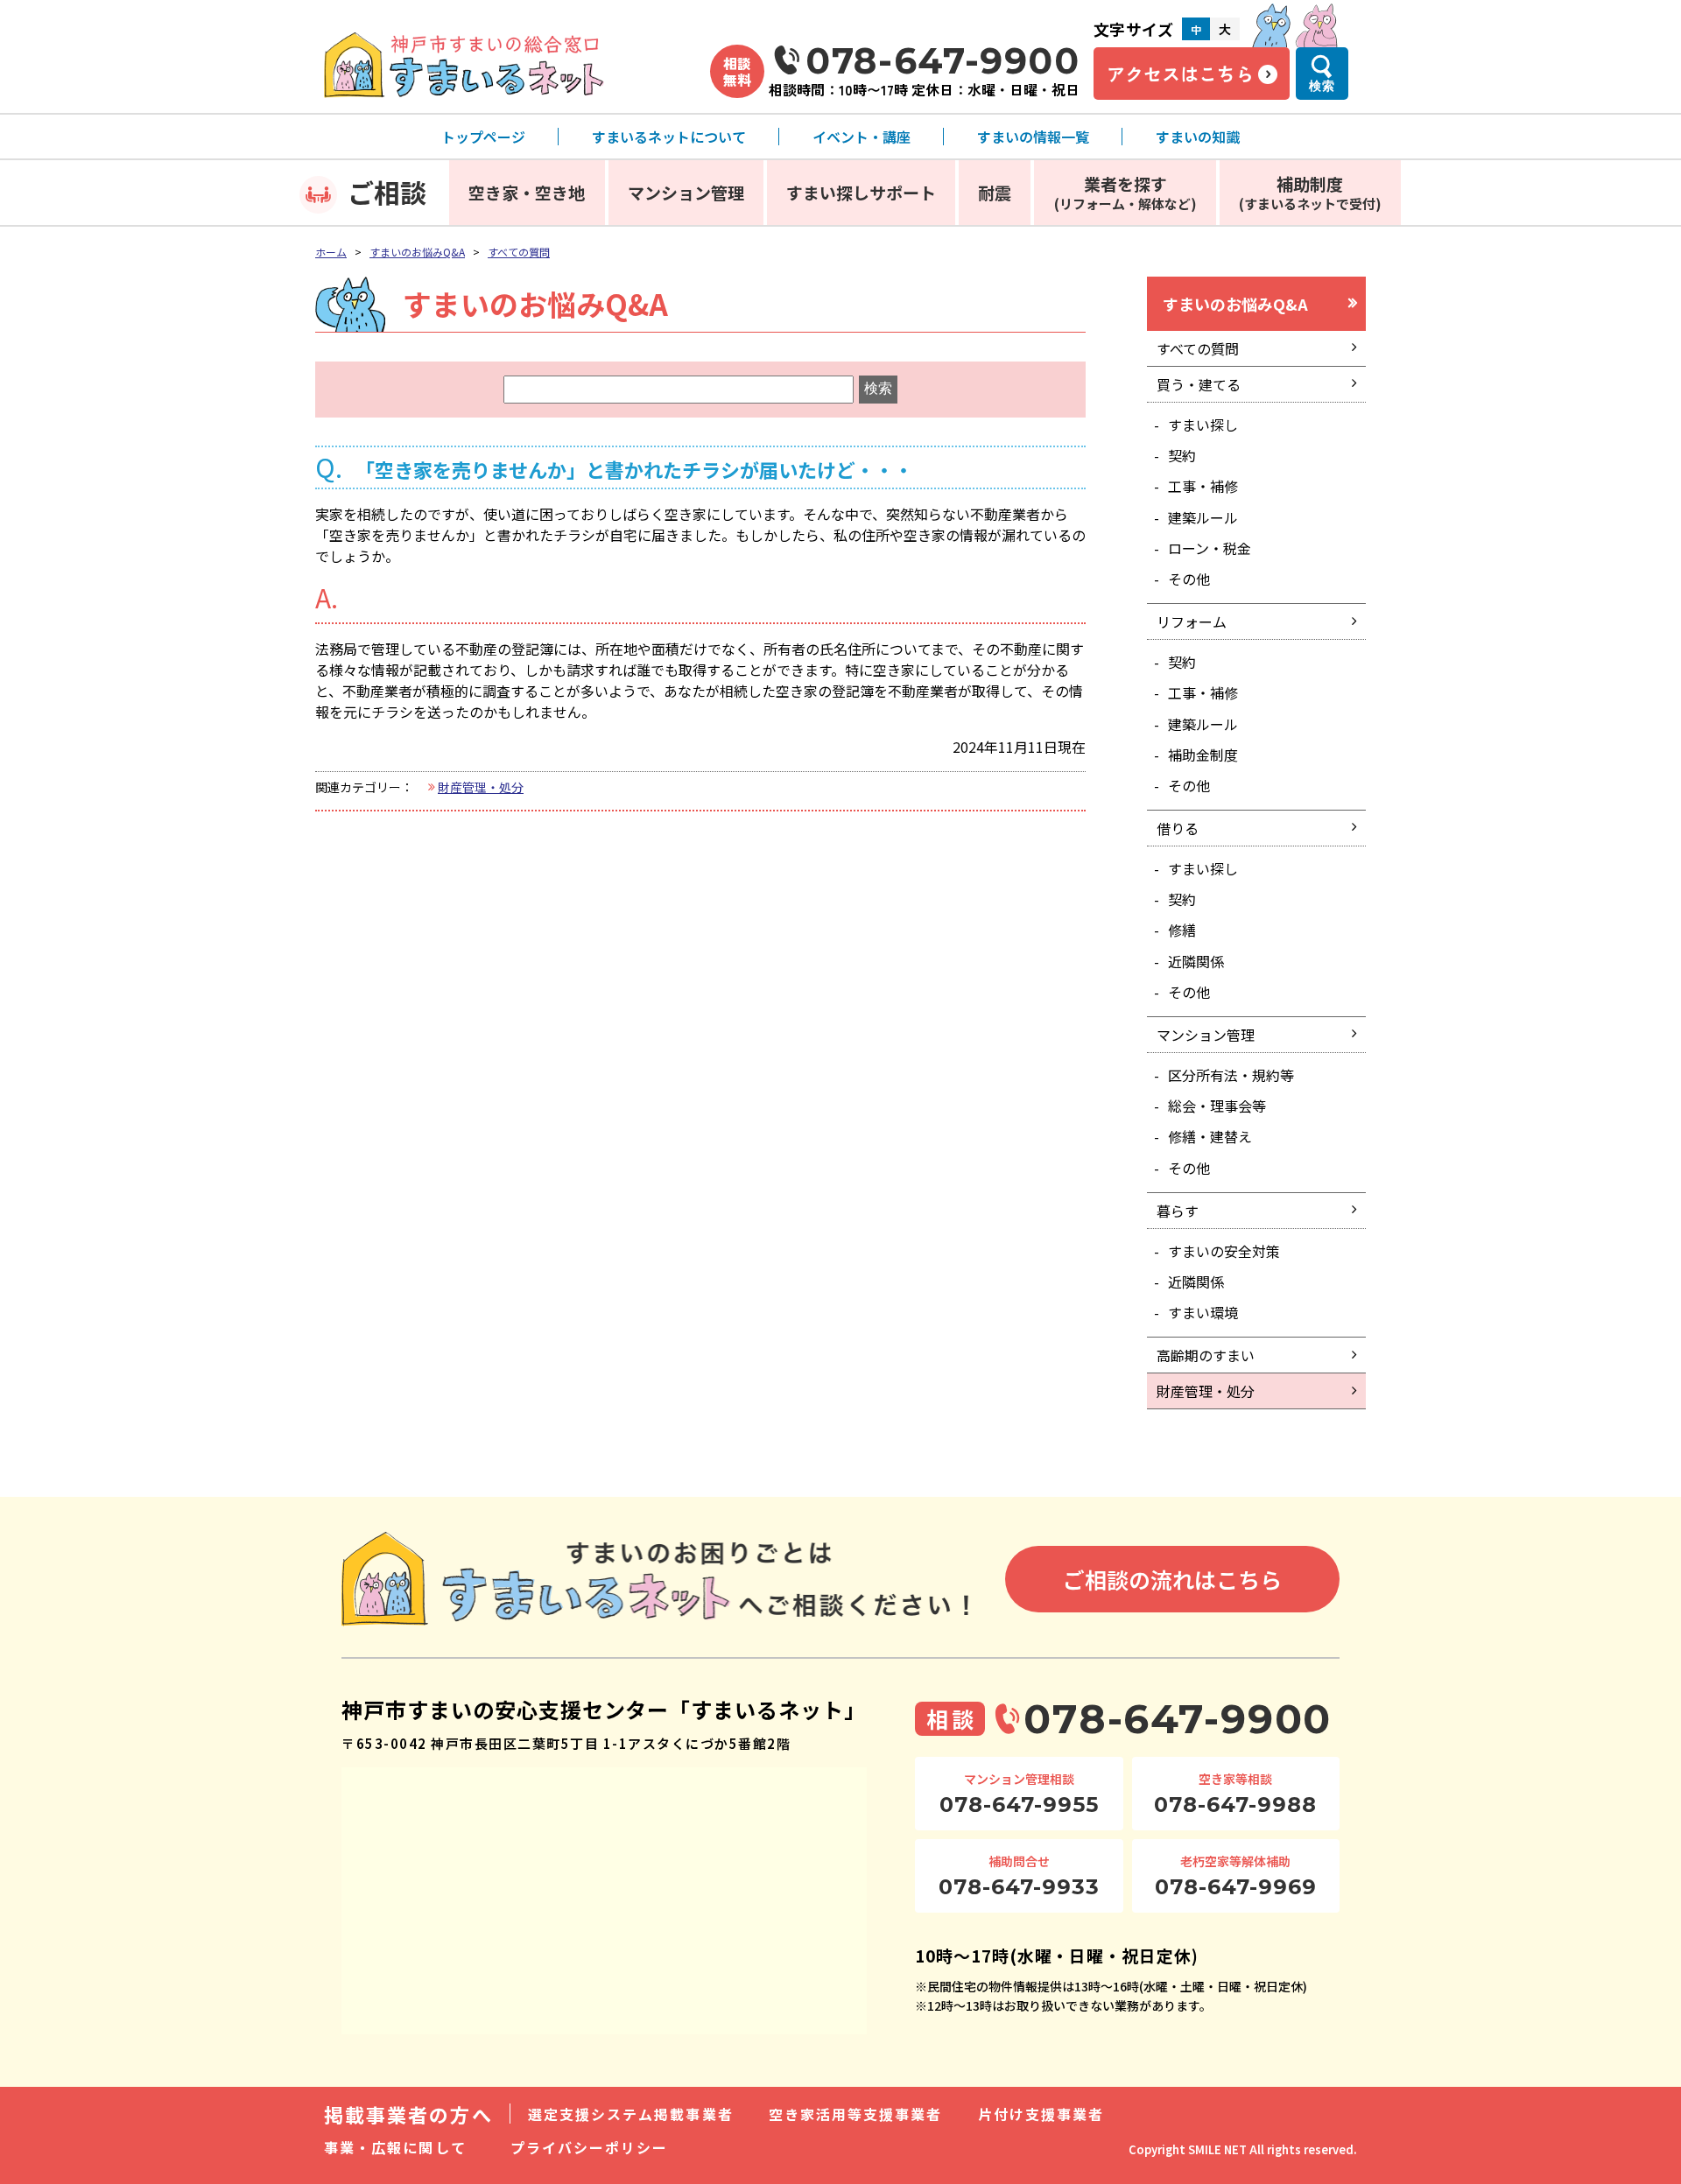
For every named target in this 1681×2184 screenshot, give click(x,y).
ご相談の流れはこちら (1172, 1579)
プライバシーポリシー (590, 2147)
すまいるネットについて (669, 137)
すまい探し (1203, 425)
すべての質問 (519, 252)
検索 (1322, 86)
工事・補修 (1203, 486)
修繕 (1182, 930)
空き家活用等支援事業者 (856, 2114)
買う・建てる (1199, 384)
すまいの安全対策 (1224, 1251)
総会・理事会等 (1217, 1106)
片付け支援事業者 (1041, 2114)
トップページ (483, 137)
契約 (1182, 455)
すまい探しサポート (861, 192)
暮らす (1178, 1211)
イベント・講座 (862, 137)
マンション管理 (686, 192)
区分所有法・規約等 (1231, 1075)
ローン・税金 (1210, 548)
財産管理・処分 (481, 787)
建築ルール (1203, 517)
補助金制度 (1203, 755)
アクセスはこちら (1180, 74)
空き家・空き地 (527, 192)
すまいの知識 (1198, 137)
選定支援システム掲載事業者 (631, 2114)
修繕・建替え (1210, 1136)
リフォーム (1192, 621)
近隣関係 (1196, 961)
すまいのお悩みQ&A (417, 252)
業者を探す (1125, 192)
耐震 (995, 192)
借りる (1178, 828)
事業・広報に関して (395, 2147)
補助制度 (1310, 192)
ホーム (331, 252)
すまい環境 (1203, 1312)
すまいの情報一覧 (1033, 137)
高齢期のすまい (1206, 1355)
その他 (1189, 579)
